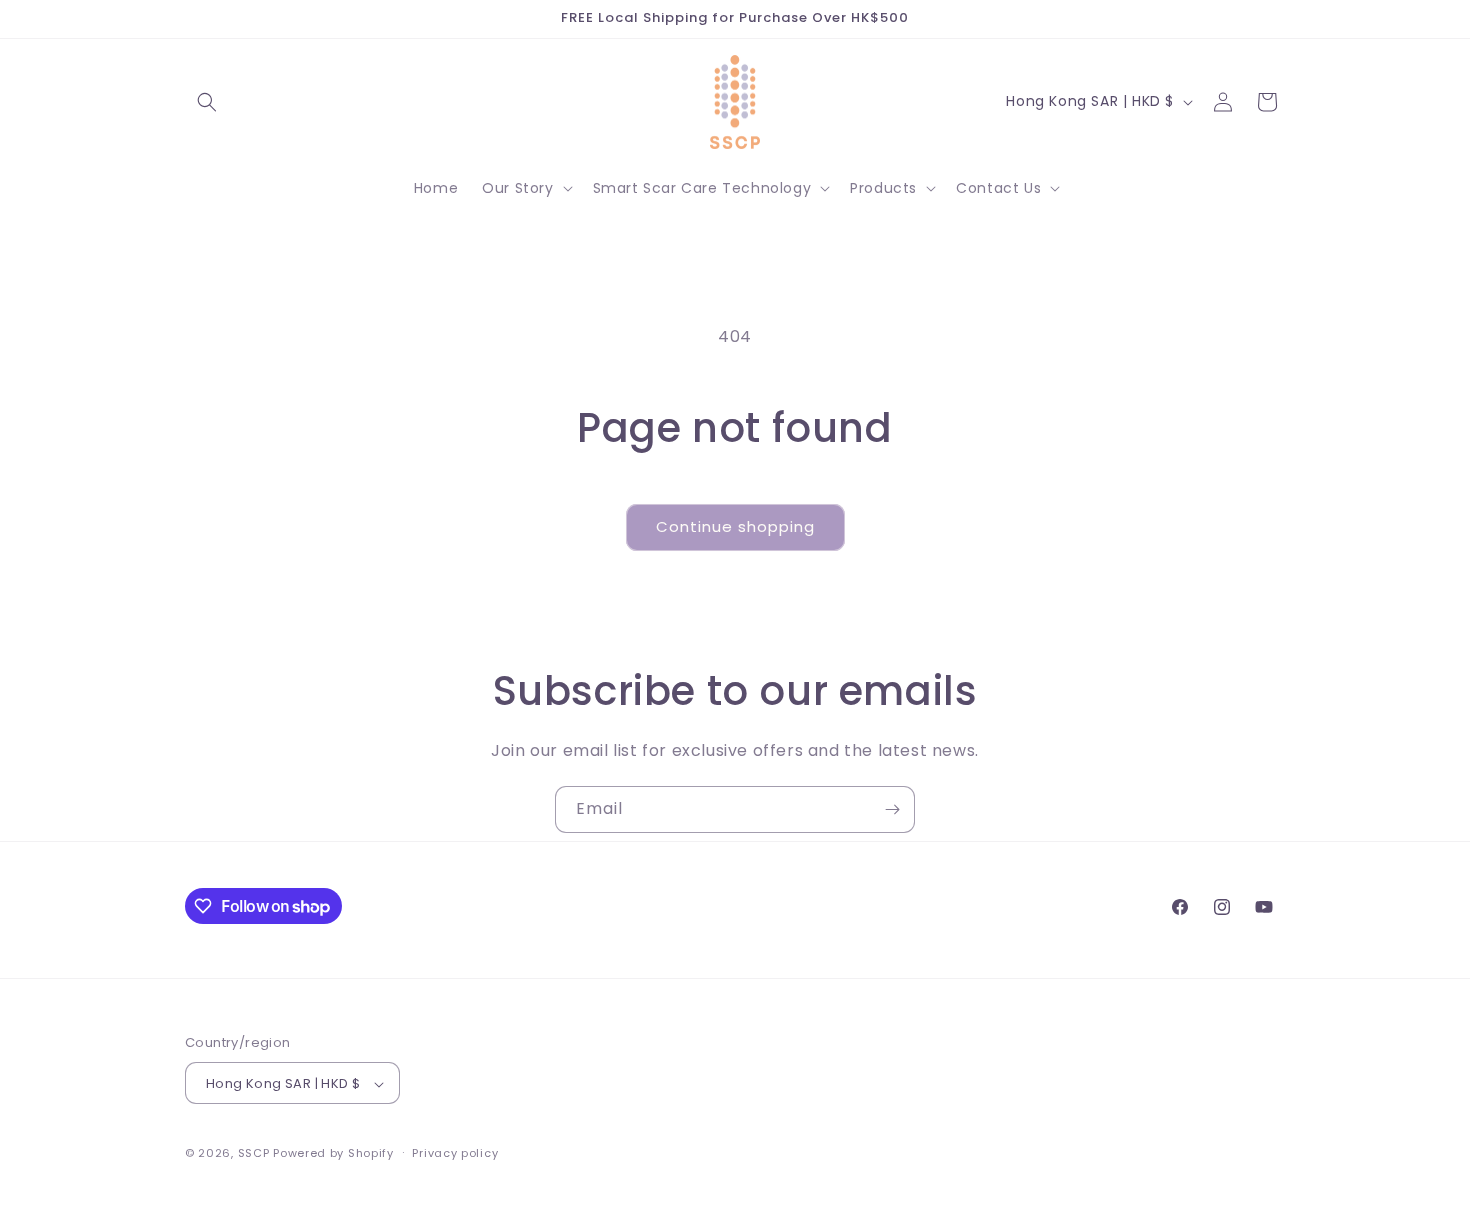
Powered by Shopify (333, 1154)
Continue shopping (735, 526)
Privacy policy (455, 1153)
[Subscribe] (892, 809)
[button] (207, 102)
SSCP (254, 1154)
